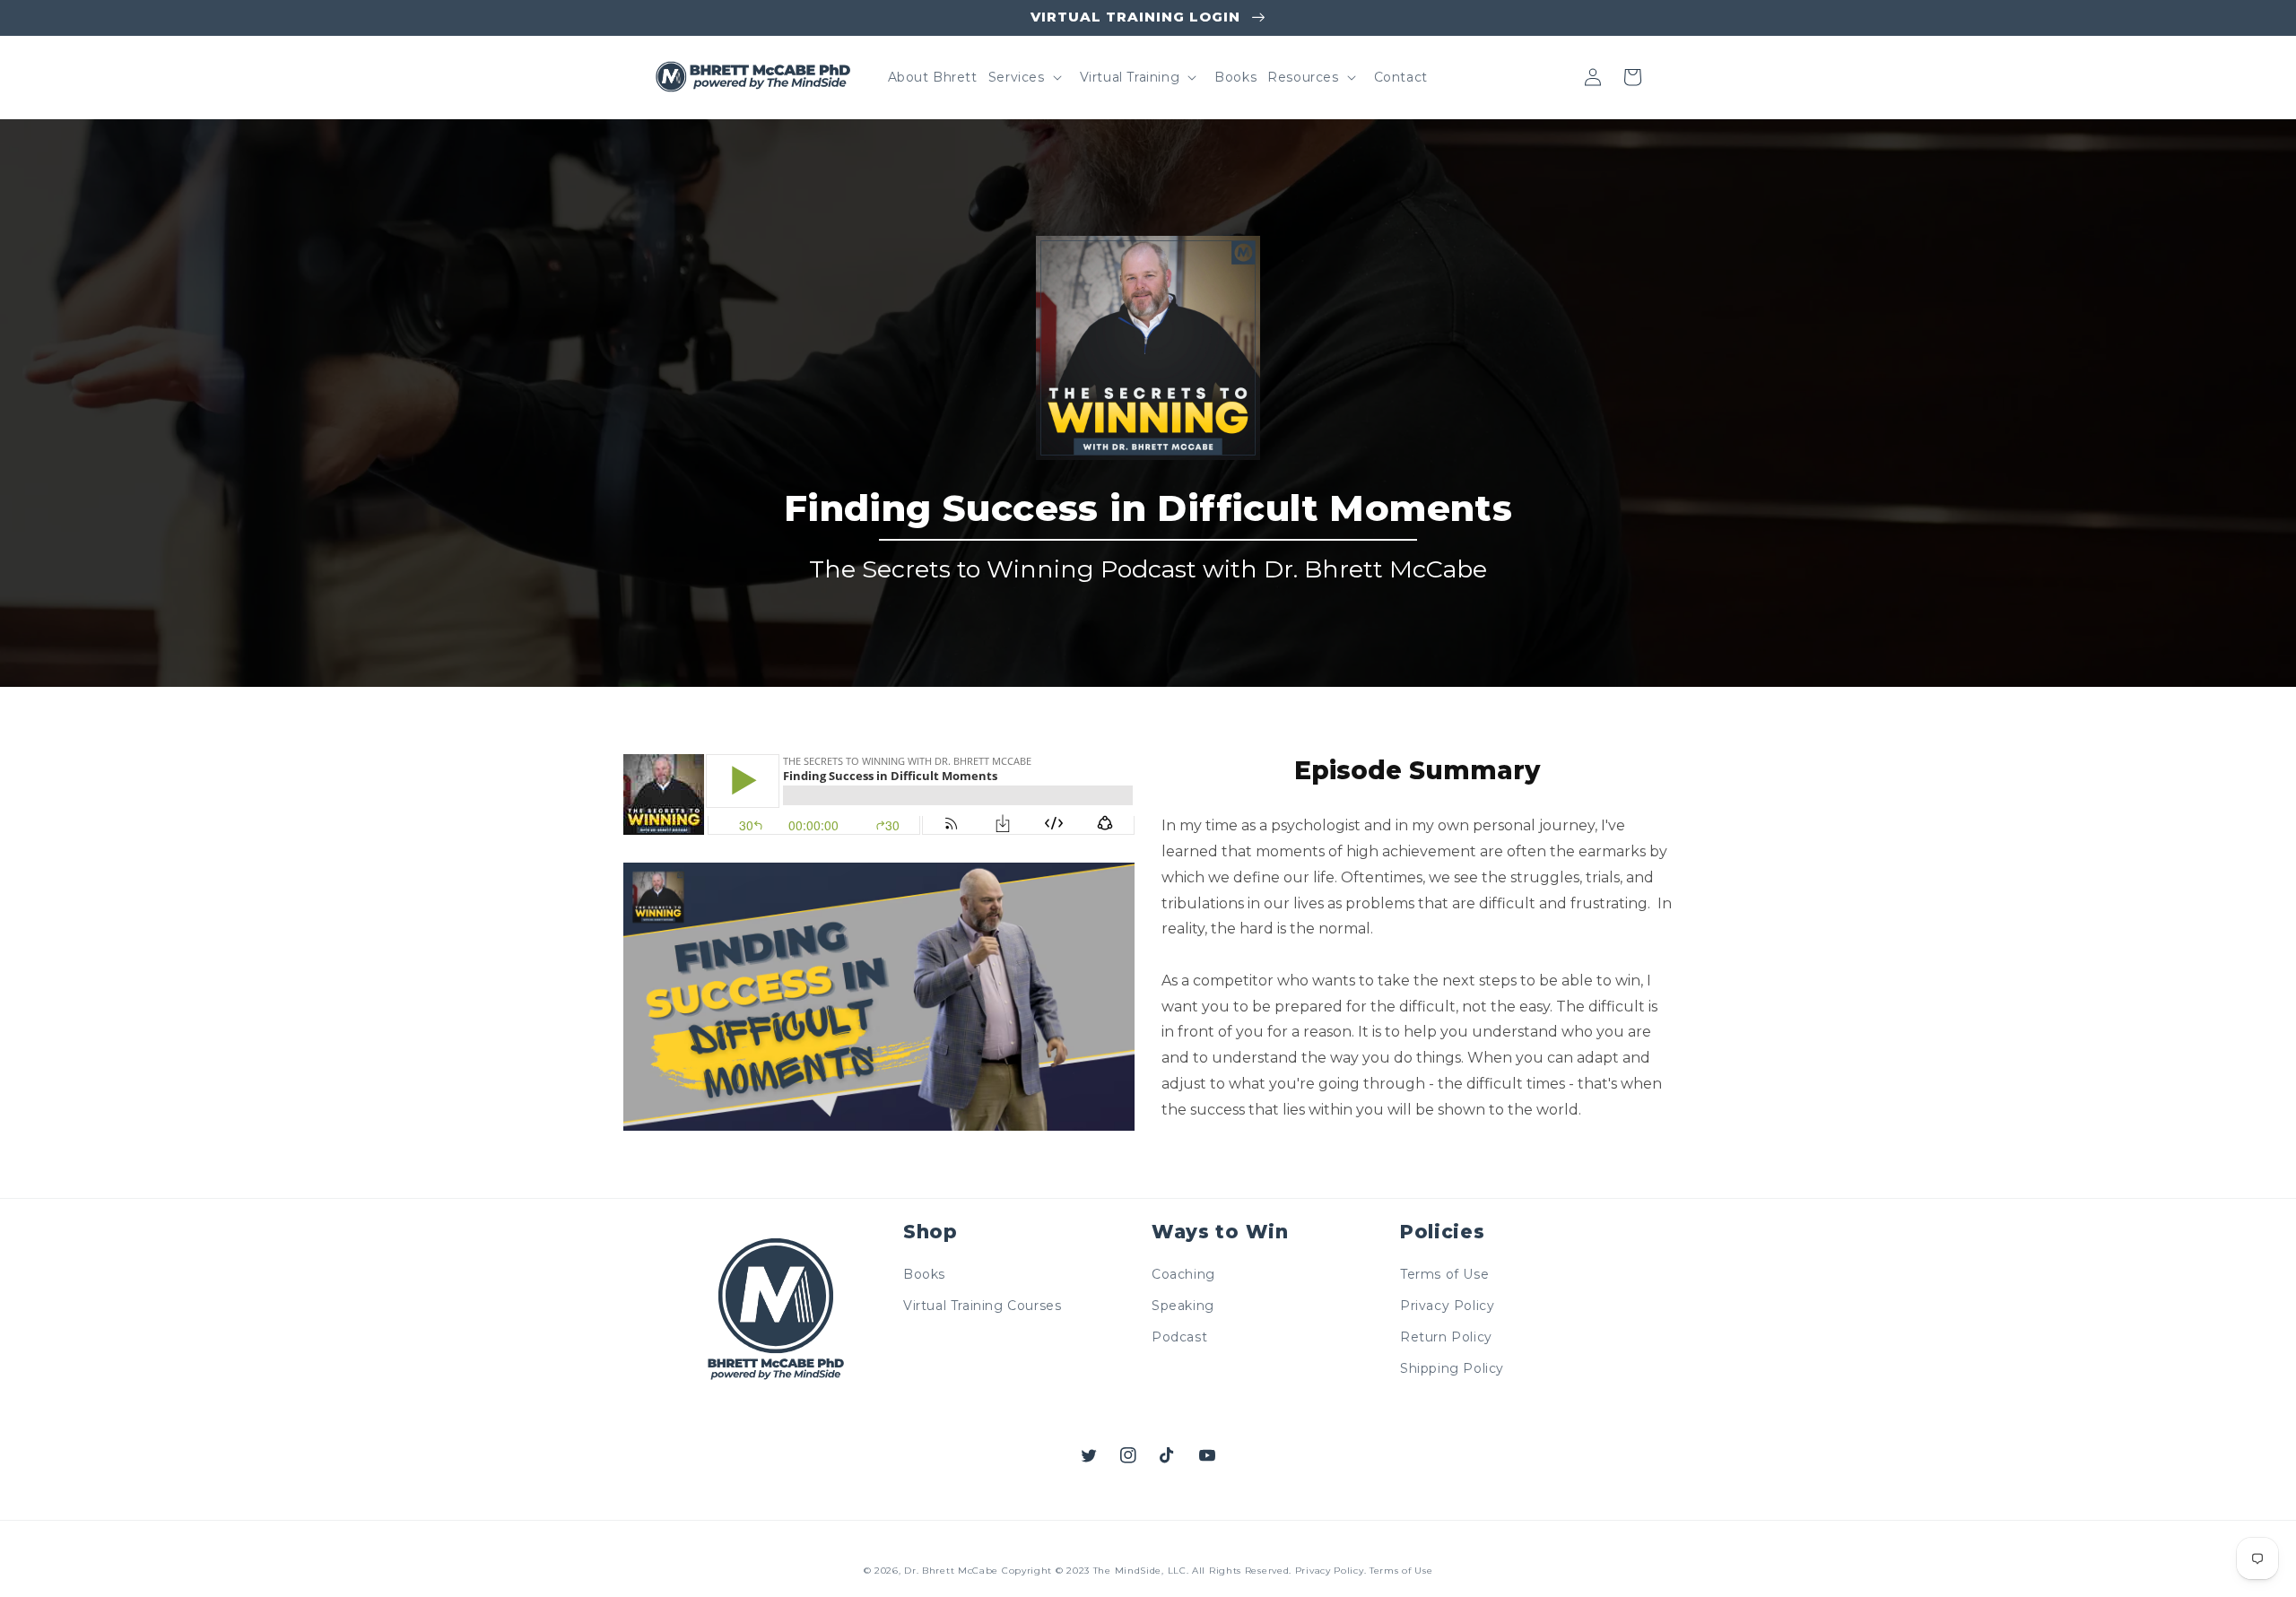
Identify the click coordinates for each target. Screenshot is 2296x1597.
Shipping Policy (1452, 1368)
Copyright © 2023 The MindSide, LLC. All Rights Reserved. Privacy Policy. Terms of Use (1218, 1571)
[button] (1023, 77)
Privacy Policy (1447, 1306)
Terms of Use (1444, 1274)
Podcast (1179, 1337)
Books (924, 1274)
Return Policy (1446, 1337)
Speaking (1183, 1306)
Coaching (1183, 1274)
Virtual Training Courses (982, 1306)
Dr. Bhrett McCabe (951, 1571)
